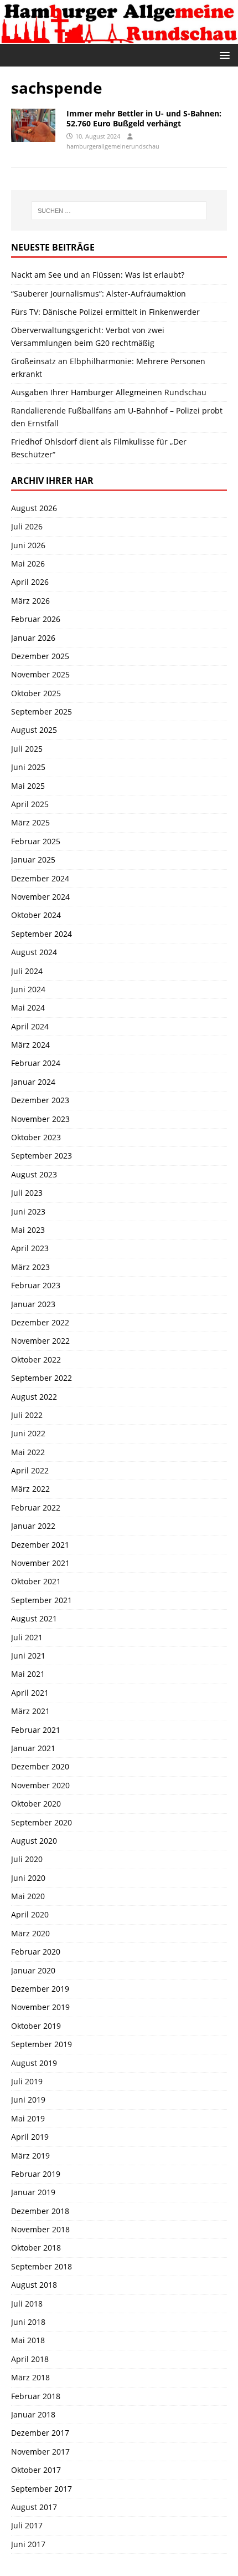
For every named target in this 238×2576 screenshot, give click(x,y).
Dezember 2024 (40, 878)
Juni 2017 (28, 2544)
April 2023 (30, 1248)
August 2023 (34, 1174)
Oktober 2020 (36, 1804)
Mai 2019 (28, 2118)
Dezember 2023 (40, 1100)
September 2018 (42, 2266)
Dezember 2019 (40, 1989)
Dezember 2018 (40, 2211)
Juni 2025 (28, 767)
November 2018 (40, 2229)
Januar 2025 (33, 859)
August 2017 (34, 2507)
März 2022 (30, 1489)
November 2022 (40, 1341)
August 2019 (34, 2063)
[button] (223, 55)
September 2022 (42, 1378)
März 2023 (30, 1267)
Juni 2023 (28, 1212)
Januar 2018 (33, 2414)
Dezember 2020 (40, 1766)
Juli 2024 (27, 971)
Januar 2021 (33, 1748)
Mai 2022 (28, 1452)
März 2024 (30, 1045)
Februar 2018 (36, 2396)
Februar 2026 (36, 619)
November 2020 (40, 1785)
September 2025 (42, 711)
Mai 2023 (28, 1230)
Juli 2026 (27, 526)
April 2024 (30, 1026)
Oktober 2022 (36, 1360)
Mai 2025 (28, 786)
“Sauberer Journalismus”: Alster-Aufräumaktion (99, 294)
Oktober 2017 (36, 2470)
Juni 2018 (28, 2322)
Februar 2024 (36, 1063)
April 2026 (30, 582)
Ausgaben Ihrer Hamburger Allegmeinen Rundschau (109, 392)
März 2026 (30, 601)
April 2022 (30, 1470)
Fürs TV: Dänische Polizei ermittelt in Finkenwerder (105, 312)
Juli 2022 (27, 1415)
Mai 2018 (28, 2340)
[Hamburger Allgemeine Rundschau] (119, 37)
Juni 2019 (28, 2100)
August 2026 (34, 508)
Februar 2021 (36, 1730)
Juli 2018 (27, 2304)
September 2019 (42, 2044)
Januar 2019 (33, 2192)
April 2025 (30, 804)
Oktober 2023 (36, 1137)
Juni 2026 (28, 545)
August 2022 (34, 1397)
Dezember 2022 (40, 1322)
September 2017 (42, 2489)
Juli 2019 (27, 2081)
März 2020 (30, 1933)
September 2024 (42, 934)
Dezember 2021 (40, 1545)
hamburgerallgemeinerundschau (113, 146)
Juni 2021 (28, 1656)
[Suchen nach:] (119, 211)
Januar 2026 (33, 638)
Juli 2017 (27, 2525)
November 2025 (40, 674)
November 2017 (40, 2452)
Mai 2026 (28, 563)
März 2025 (30, 822)
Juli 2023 (27, 1193)
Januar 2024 (33, 1082)
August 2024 (34, 952)
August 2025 (34, 730)
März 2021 (30, 1711)
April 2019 (30, 2137)
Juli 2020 (27, 1859)
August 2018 (34, 2285)
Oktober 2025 (36, 693)
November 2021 (40, 1563)
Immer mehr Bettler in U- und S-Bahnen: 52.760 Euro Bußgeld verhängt (144, 118)
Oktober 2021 (36, 1581)
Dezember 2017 (40, 2433)
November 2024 (40, 897)
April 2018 (30, 2359)
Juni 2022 (28, 1433)
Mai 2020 (28, 1896)
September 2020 (42, 1822)
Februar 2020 (36, 1952)
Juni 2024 (28, 989)
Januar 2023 (33, 1304)
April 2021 (30, 1693)
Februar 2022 (36, 1508)
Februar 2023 (36, 1285)
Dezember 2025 (40, 656)
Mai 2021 (28, 1674)
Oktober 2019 (36, 2026)
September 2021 (42, 1600)
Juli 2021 (27, 1637)
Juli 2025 (27, 749)
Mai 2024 (28, 1008)
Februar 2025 (36, 841)
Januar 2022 (33, 1526)
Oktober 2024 (36, 915)
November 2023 (40, 1119)
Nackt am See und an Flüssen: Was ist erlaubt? (98, 275)
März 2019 (30, 2156)
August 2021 (34, 1618)
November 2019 (40, 2007)
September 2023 (42, 1156)
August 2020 (34, 1841)
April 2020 (30, 1914)
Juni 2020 (28, 1878)
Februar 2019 (36, 2174)
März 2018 (30, 2377)
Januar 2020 (33, 1970)
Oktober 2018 (36, 2248)
